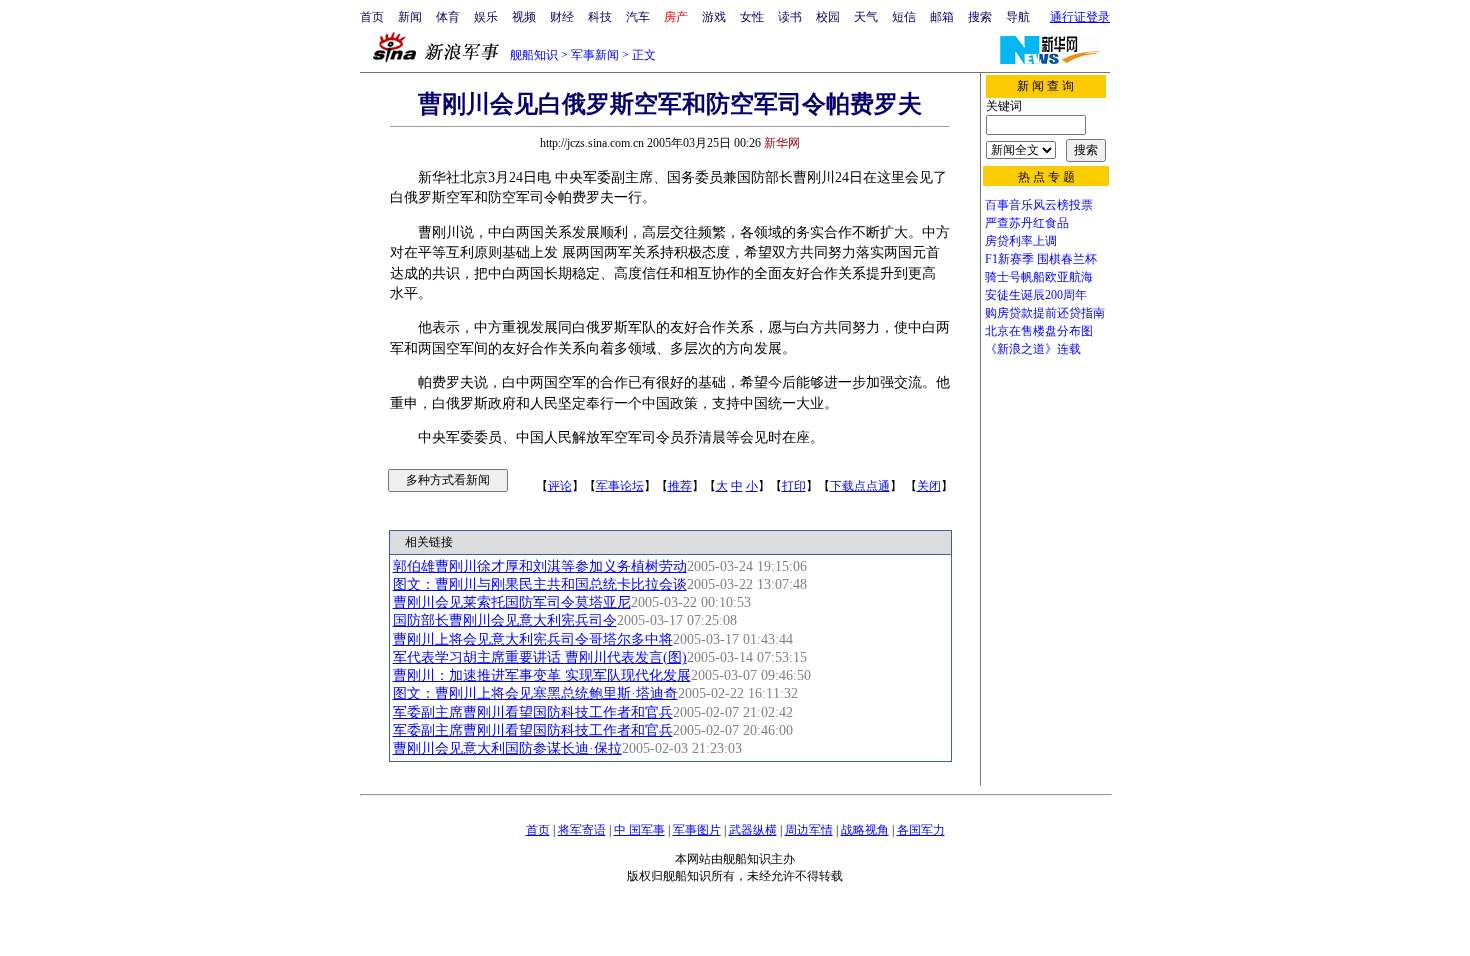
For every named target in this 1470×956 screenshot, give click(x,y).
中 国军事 (639, 830)
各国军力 (921, 830)
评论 (560, 486)
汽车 (638, 17)
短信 (904, 17)
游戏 (714, 17)
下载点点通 (860, 486)
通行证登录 (1080, 17)
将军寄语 (582, 830)
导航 (1018, 17)
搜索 (980, 17)
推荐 (680, 486)
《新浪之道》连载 (1033, 349)
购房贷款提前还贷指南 (1045, 313)
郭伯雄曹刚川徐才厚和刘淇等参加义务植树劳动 (540, 566)
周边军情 (809, 830)
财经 (562, 17)
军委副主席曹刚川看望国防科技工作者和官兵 (533, 712)
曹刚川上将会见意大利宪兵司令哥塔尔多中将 (533, 639)
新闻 (410, 17)
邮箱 (942, 17)
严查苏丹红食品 (1027, 223)
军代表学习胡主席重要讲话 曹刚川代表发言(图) (540, 657)
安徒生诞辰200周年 (1036, 295)
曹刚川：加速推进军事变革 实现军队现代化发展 (542, 675)
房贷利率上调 (1021, 241)
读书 (790, 17)
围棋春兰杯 (1067, 259)
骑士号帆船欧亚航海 (1039, 277)
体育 (448, 17)
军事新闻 (595, 55)
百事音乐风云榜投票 (1039, 205)
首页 (372, 17)
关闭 (929, 486)
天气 (866, 17)
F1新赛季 (1009, 259)
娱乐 (486, 17)
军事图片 (697, 830)
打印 (794, 486)
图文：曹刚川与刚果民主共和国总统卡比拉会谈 (540, 584)
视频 (524, 17)
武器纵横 (753, 830)
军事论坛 (620, 486)
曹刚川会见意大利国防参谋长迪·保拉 (507, 748)
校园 (828, 17)
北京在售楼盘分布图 (1039, 331)
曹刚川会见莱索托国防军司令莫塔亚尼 (512, 602)
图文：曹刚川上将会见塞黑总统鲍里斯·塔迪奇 (535, 693)
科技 (600, 17)
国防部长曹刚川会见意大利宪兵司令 (505, 620)
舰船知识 (534, 55)
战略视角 (865, 830)
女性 (752, 17)
